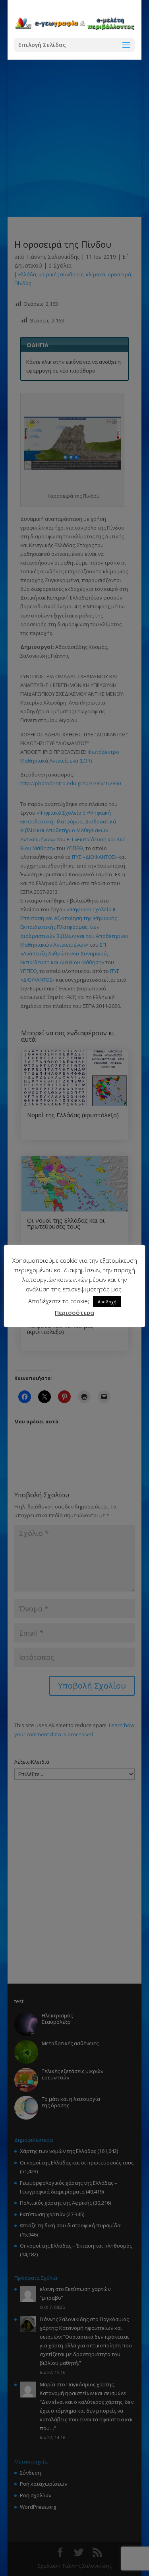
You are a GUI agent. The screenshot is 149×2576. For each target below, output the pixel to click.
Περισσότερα (74, 1312)
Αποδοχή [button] (107, 1302)
